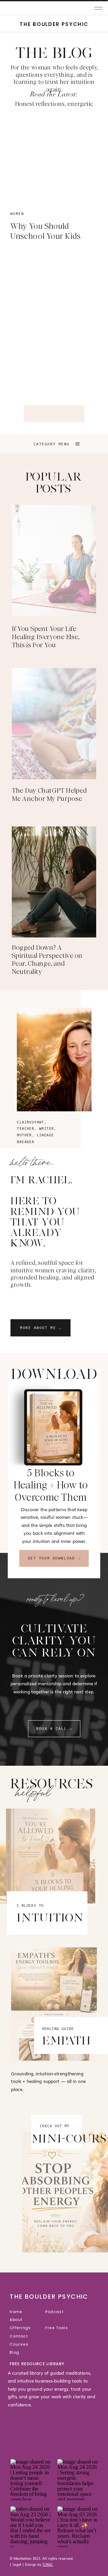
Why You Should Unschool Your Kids (46, 231)
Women (17, 214)
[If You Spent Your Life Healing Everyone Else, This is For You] (54, 560)
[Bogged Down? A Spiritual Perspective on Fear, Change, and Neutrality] (54, 882)
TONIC (48, 2564)
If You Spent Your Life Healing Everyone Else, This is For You (46, 637)
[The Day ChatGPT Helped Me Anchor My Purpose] (54, 724)
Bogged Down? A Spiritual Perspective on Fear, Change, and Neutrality (47, 960)
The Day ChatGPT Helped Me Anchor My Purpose (49, 795)
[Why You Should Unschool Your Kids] (54, 159)
